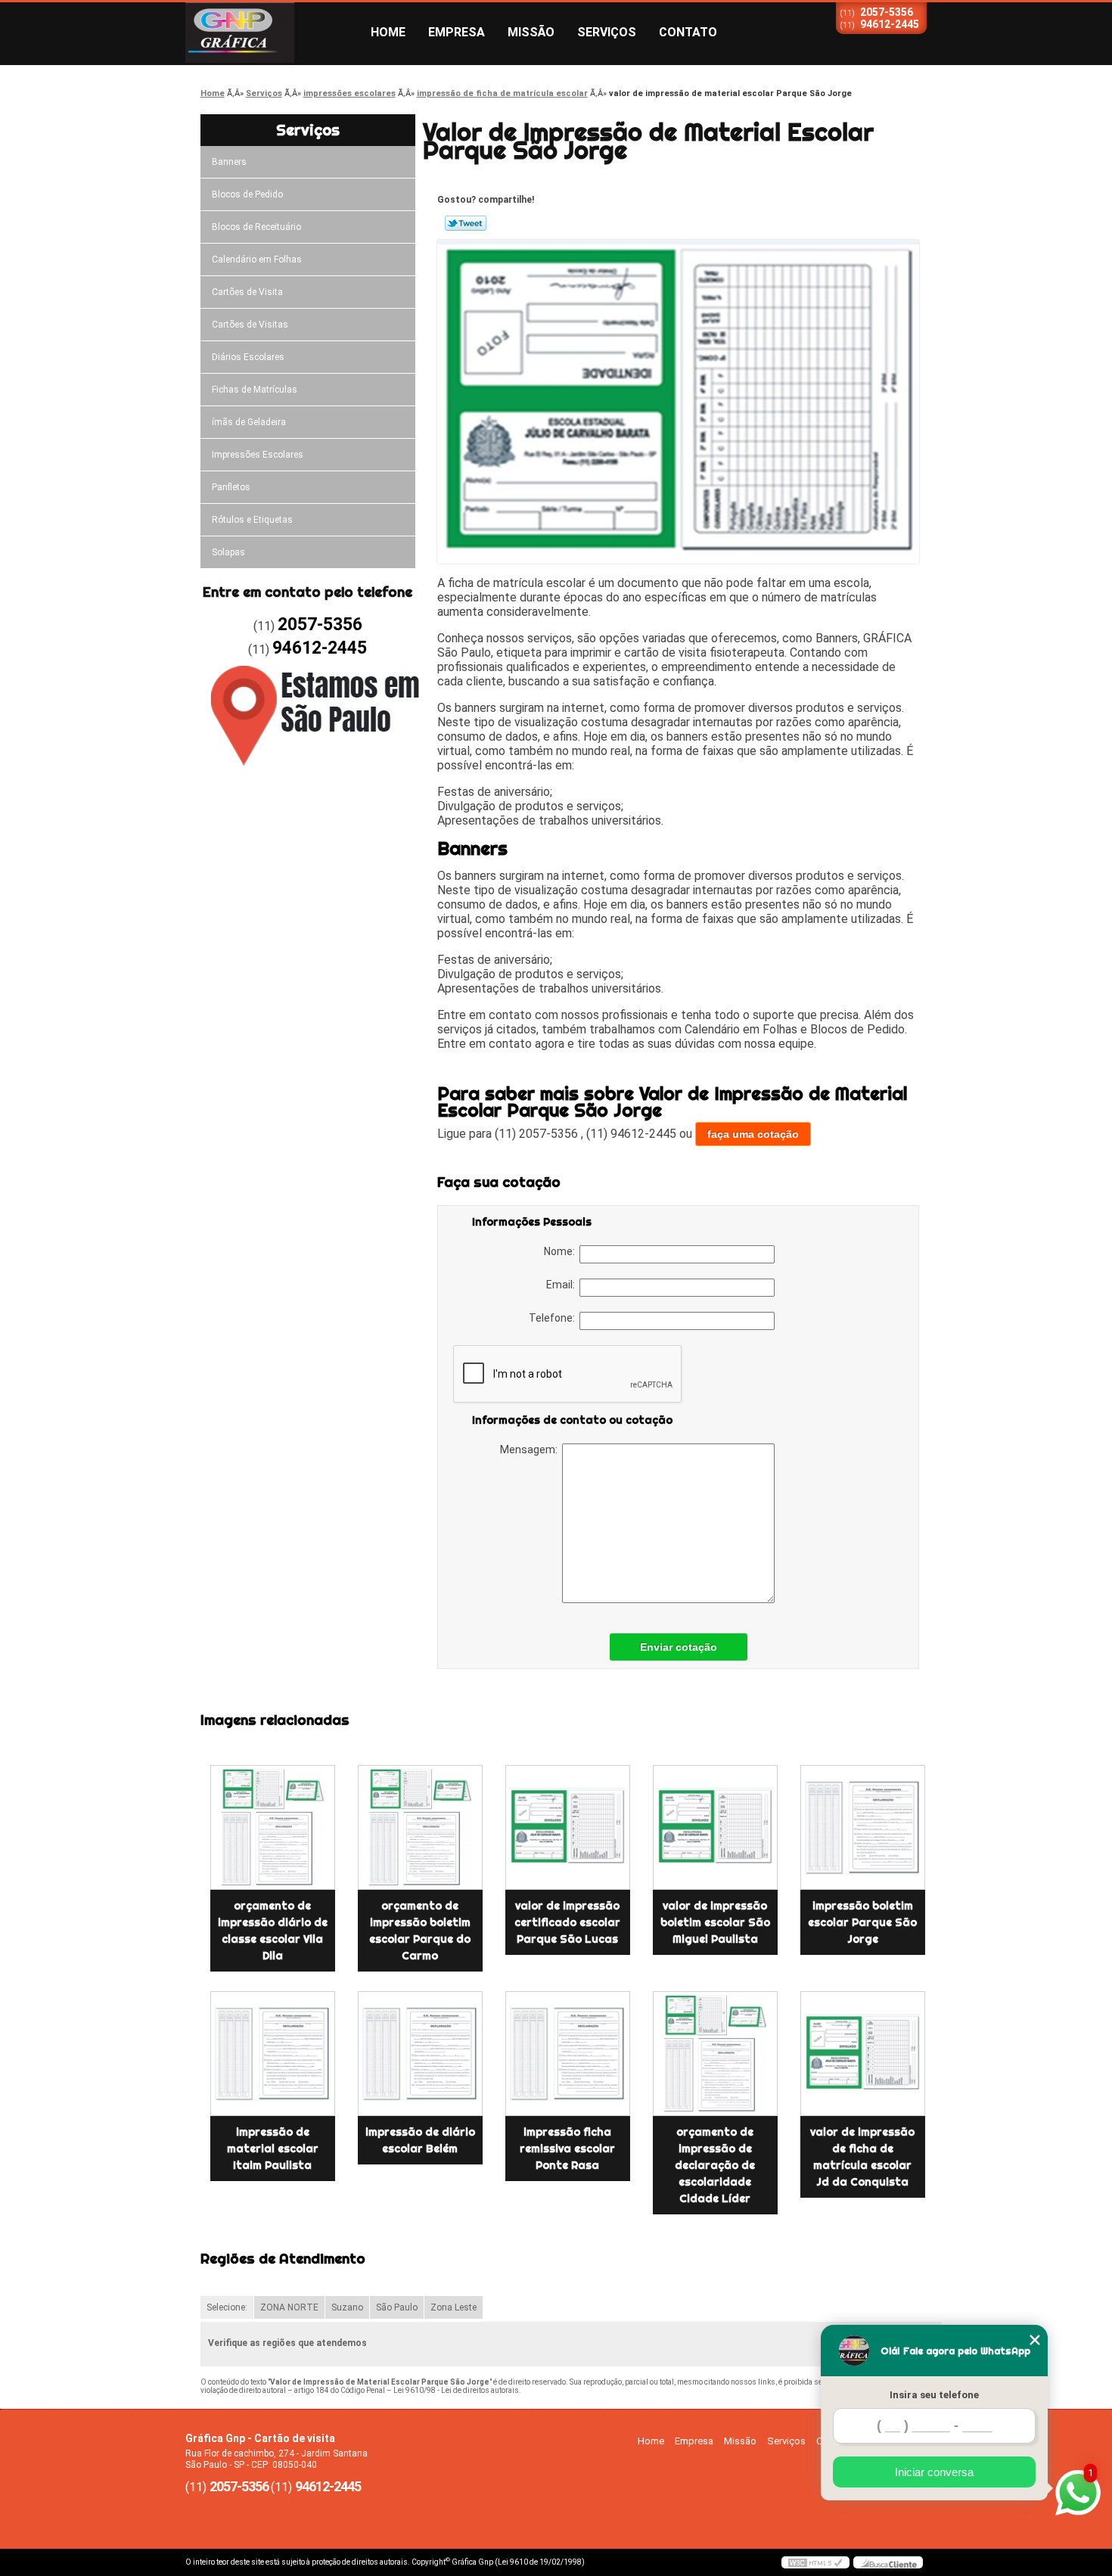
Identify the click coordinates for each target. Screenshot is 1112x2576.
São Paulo (397, 2307)
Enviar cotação (679, 1647)
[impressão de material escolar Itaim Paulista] (273, 2054)
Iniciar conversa (934, 2472)
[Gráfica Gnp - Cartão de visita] (272, 33)
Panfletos (231, 487)
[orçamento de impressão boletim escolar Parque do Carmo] (420, 1827)
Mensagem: (531, 1450)
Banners (229, 162)
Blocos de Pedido (247, 194)
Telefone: (554, 1318)
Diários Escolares (248, 357)
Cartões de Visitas (250, 325)
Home (388, 32)
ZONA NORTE (289, 2307)
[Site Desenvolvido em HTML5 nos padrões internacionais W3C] (815, 2562)
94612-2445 (890, 24)
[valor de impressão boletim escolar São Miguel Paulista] (715, 1827)
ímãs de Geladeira (249, 422)
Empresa (457, 32)
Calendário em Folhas (257, 259)
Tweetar (466, 223)
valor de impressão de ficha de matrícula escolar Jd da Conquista (862, 2157)
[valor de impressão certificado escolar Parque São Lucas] (568, 1827)
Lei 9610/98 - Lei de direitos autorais (456, 2390)
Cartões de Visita (247, 292)
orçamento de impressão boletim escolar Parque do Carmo (420, 1931)
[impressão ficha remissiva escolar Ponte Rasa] (568, 2054)
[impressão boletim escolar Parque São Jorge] (863, 1827)
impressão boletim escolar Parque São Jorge (862, 1922)
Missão (531, 32)
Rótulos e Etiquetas (252, 520)
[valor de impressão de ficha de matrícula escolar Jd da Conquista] (863, 2054)
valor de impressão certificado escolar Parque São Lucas (567, 1922)
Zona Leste (453, 2307)
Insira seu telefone (934, 2395)
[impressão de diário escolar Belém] (420, 2054)
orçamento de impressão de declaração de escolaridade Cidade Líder (715, 2165)
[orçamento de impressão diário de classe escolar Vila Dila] (273, 1827)
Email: (563, 1285)
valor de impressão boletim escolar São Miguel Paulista (715, 1922)
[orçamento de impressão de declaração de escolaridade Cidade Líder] (715, 2054)
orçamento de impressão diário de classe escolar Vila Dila (273, 1931)
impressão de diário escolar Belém (420, 2140)
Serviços (607, 32)
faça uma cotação (753, 1134)
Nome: (562, 1251)
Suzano (347, 2307)
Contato (688, 32)
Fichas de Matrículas (255, 390)
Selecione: (227, 2307)
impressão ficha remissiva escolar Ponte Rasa (567, 2149)
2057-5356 (887, 12)
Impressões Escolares (258, 455)
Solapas (228, 552)
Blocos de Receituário (256, 227)
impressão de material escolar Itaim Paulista (273, 2149)
